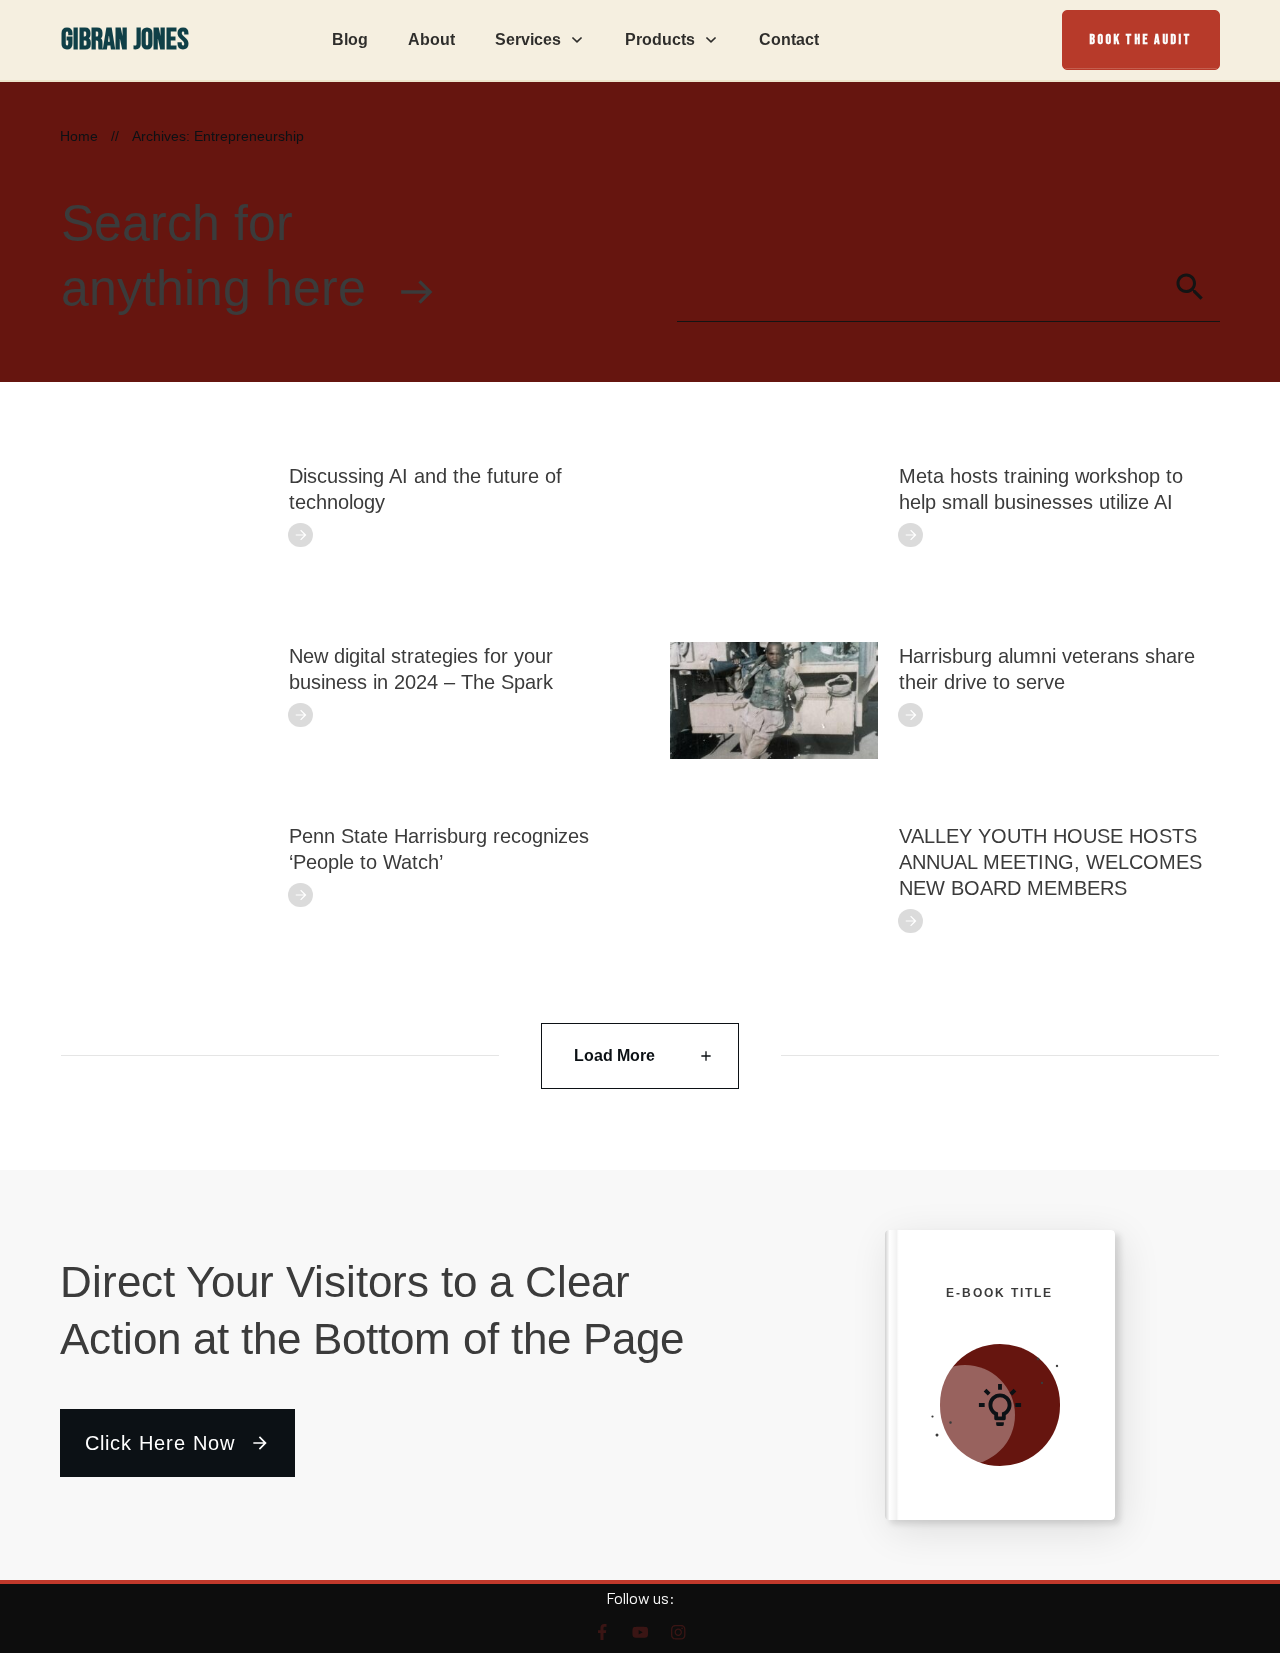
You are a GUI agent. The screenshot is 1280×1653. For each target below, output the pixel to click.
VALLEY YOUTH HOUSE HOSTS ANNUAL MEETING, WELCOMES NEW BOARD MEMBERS (1050, 862)
